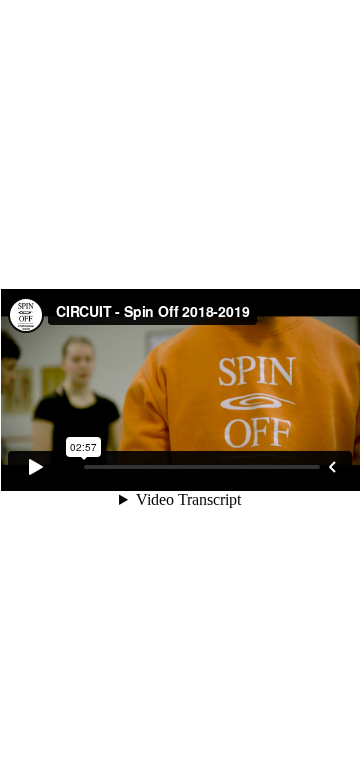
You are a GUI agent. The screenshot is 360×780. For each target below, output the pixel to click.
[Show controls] (332, 467)
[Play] (36, 467)
